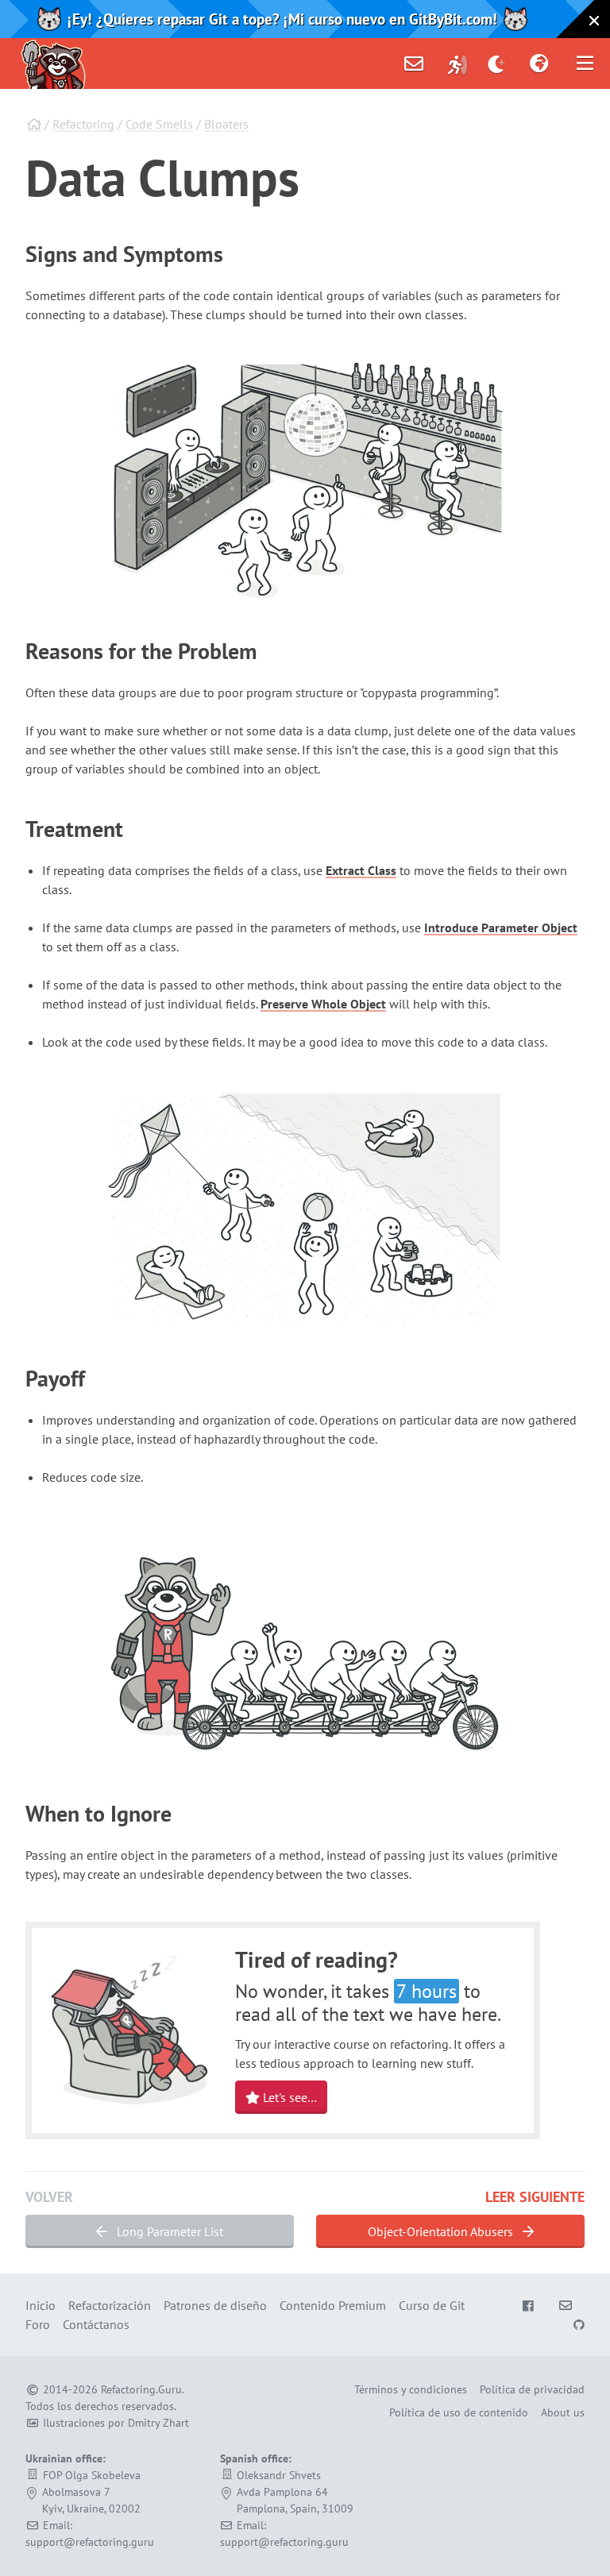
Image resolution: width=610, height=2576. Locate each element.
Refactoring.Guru (141, 2389)
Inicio (41, 2305)
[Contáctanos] (414, 64)
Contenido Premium (333, 2305)
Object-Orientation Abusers (442, 2231)
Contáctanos (96, 2324)
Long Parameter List (168, 2231)
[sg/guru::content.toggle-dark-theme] (497, 64)
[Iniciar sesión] (457, 64)
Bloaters (226, 124)
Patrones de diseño (215, 2305)
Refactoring (83, 124)
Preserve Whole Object (323, 1004)
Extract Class (361, 870)
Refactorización (110, 2305)
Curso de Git (432, 2305)
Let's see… (288, 2097)
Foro (38, 2324)
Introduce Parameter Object (501, 927)
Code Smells (159, 124)
